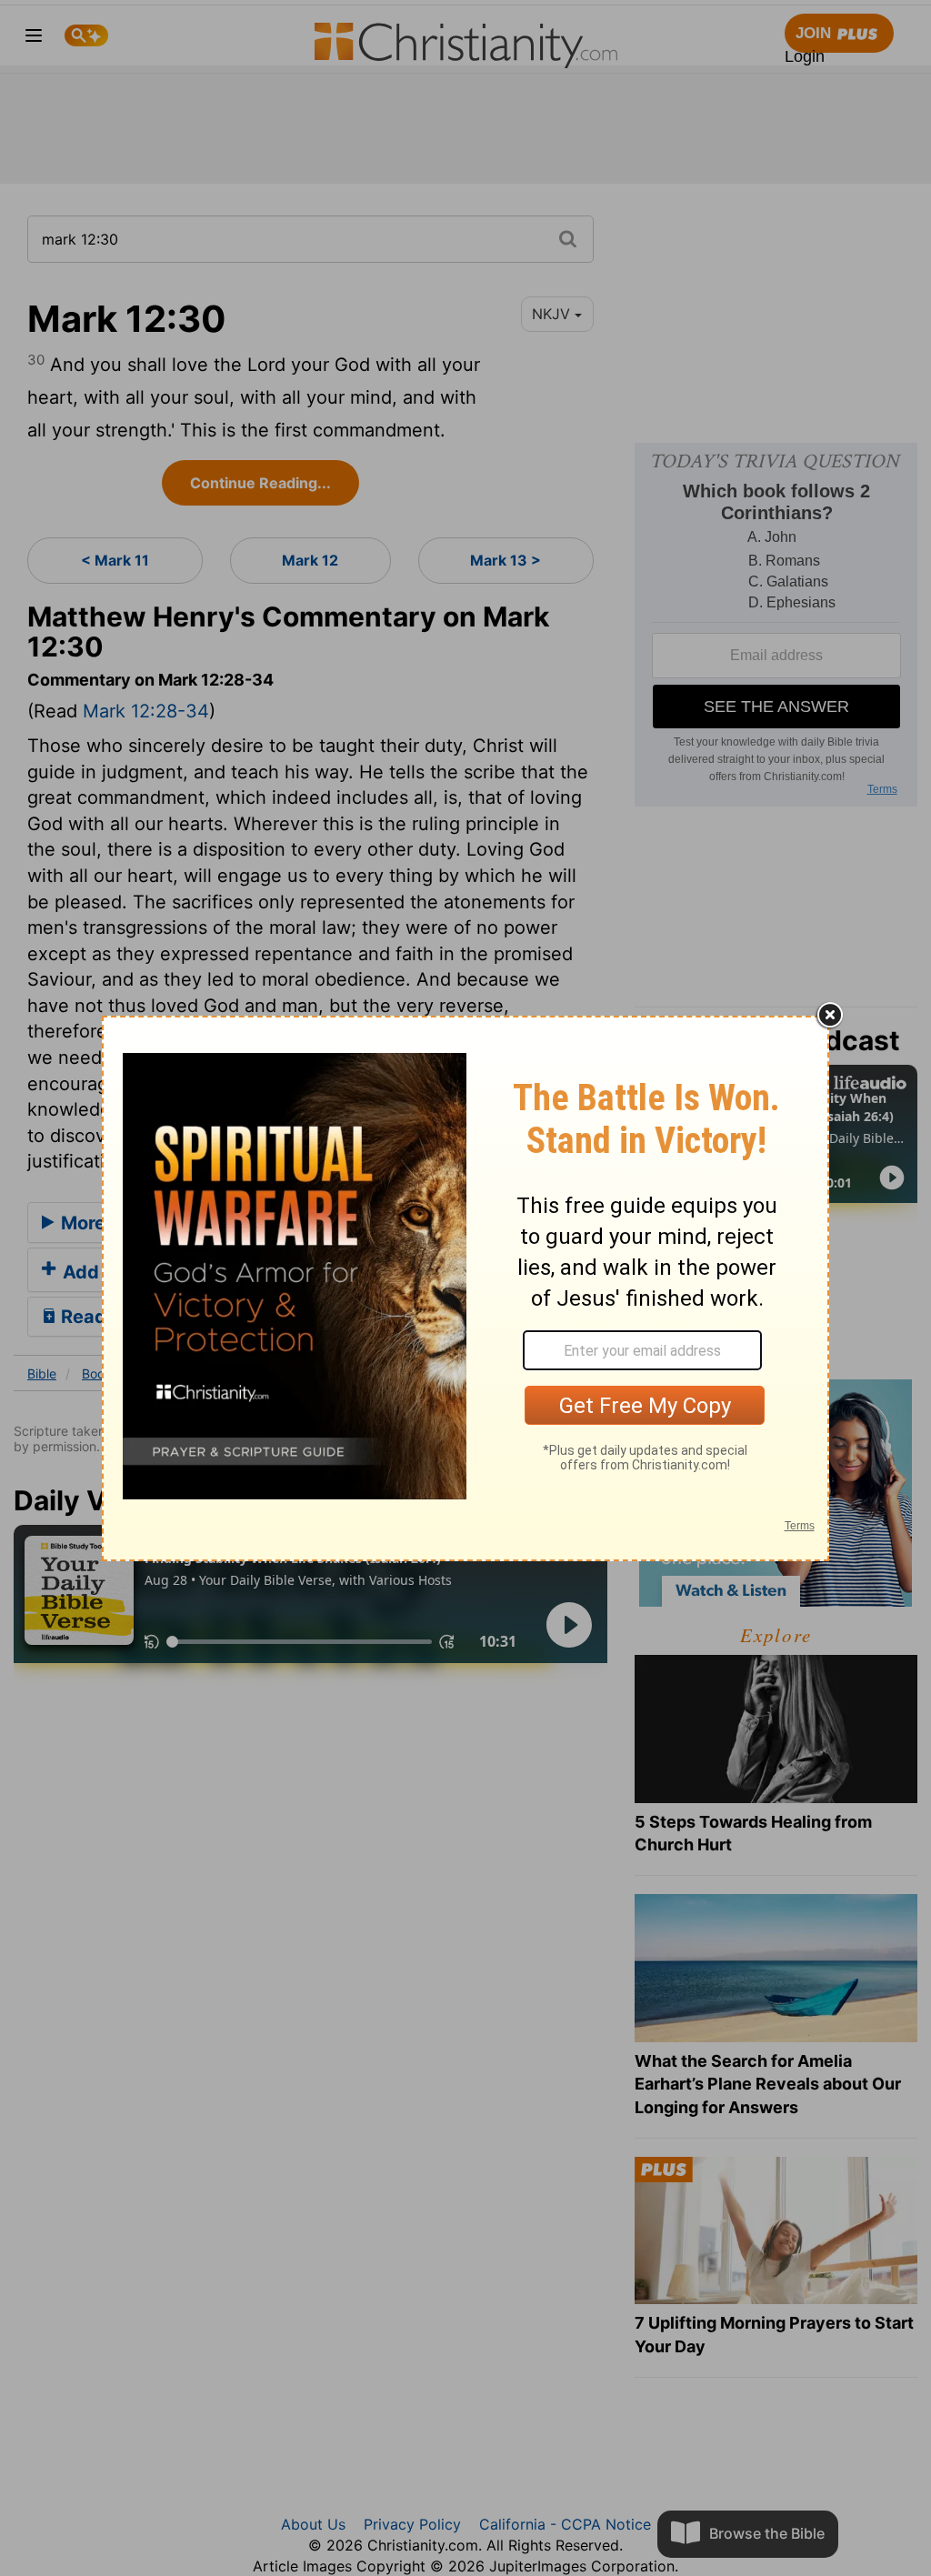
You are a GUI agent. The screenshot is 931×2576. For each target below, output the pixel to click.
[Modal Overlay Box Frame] (465, 1288)
